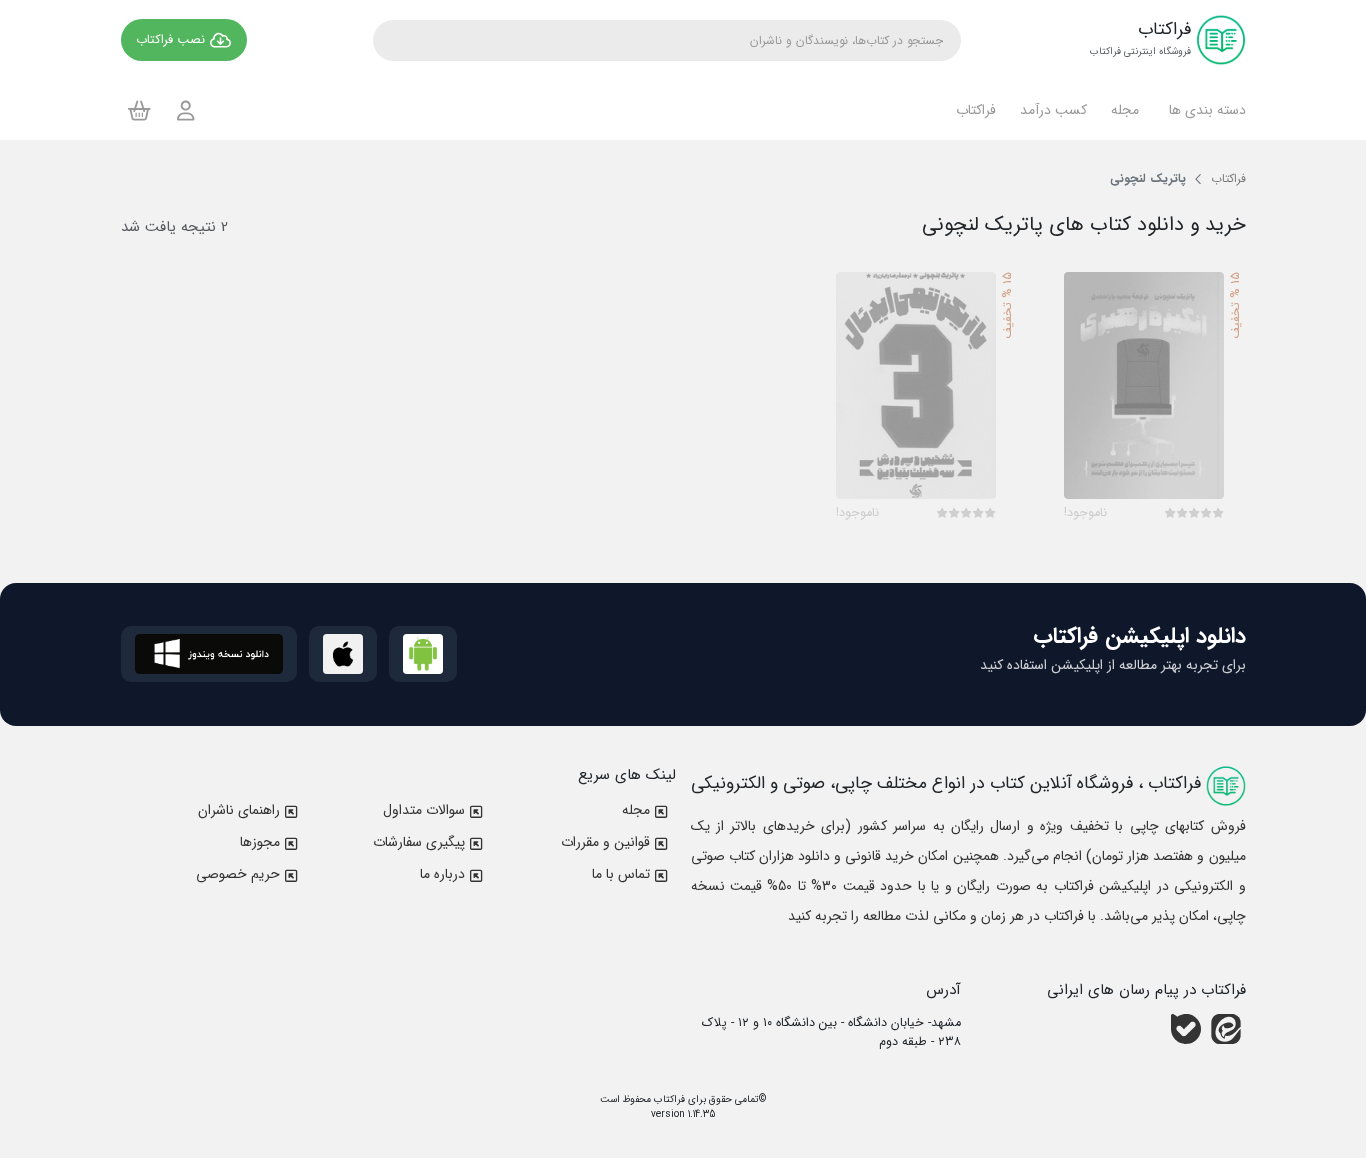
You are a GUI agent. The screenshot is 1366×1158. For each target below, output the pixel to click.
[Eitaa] (1226, 1029)
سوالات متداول (424, 810)
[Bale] (1186, 1029)
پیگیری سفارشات (419, 842)
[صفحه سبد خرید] (139, 110)
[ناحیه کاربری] (186, 110)
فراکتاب (668, 1099)
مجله (636, 810)
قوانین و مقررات (605, 842)
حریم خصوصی (238, 874)
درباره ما (442, 874)
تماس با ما (621, 874)
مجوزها (260, 842)
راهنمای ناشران (239, 810)
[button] (1204, 110)
